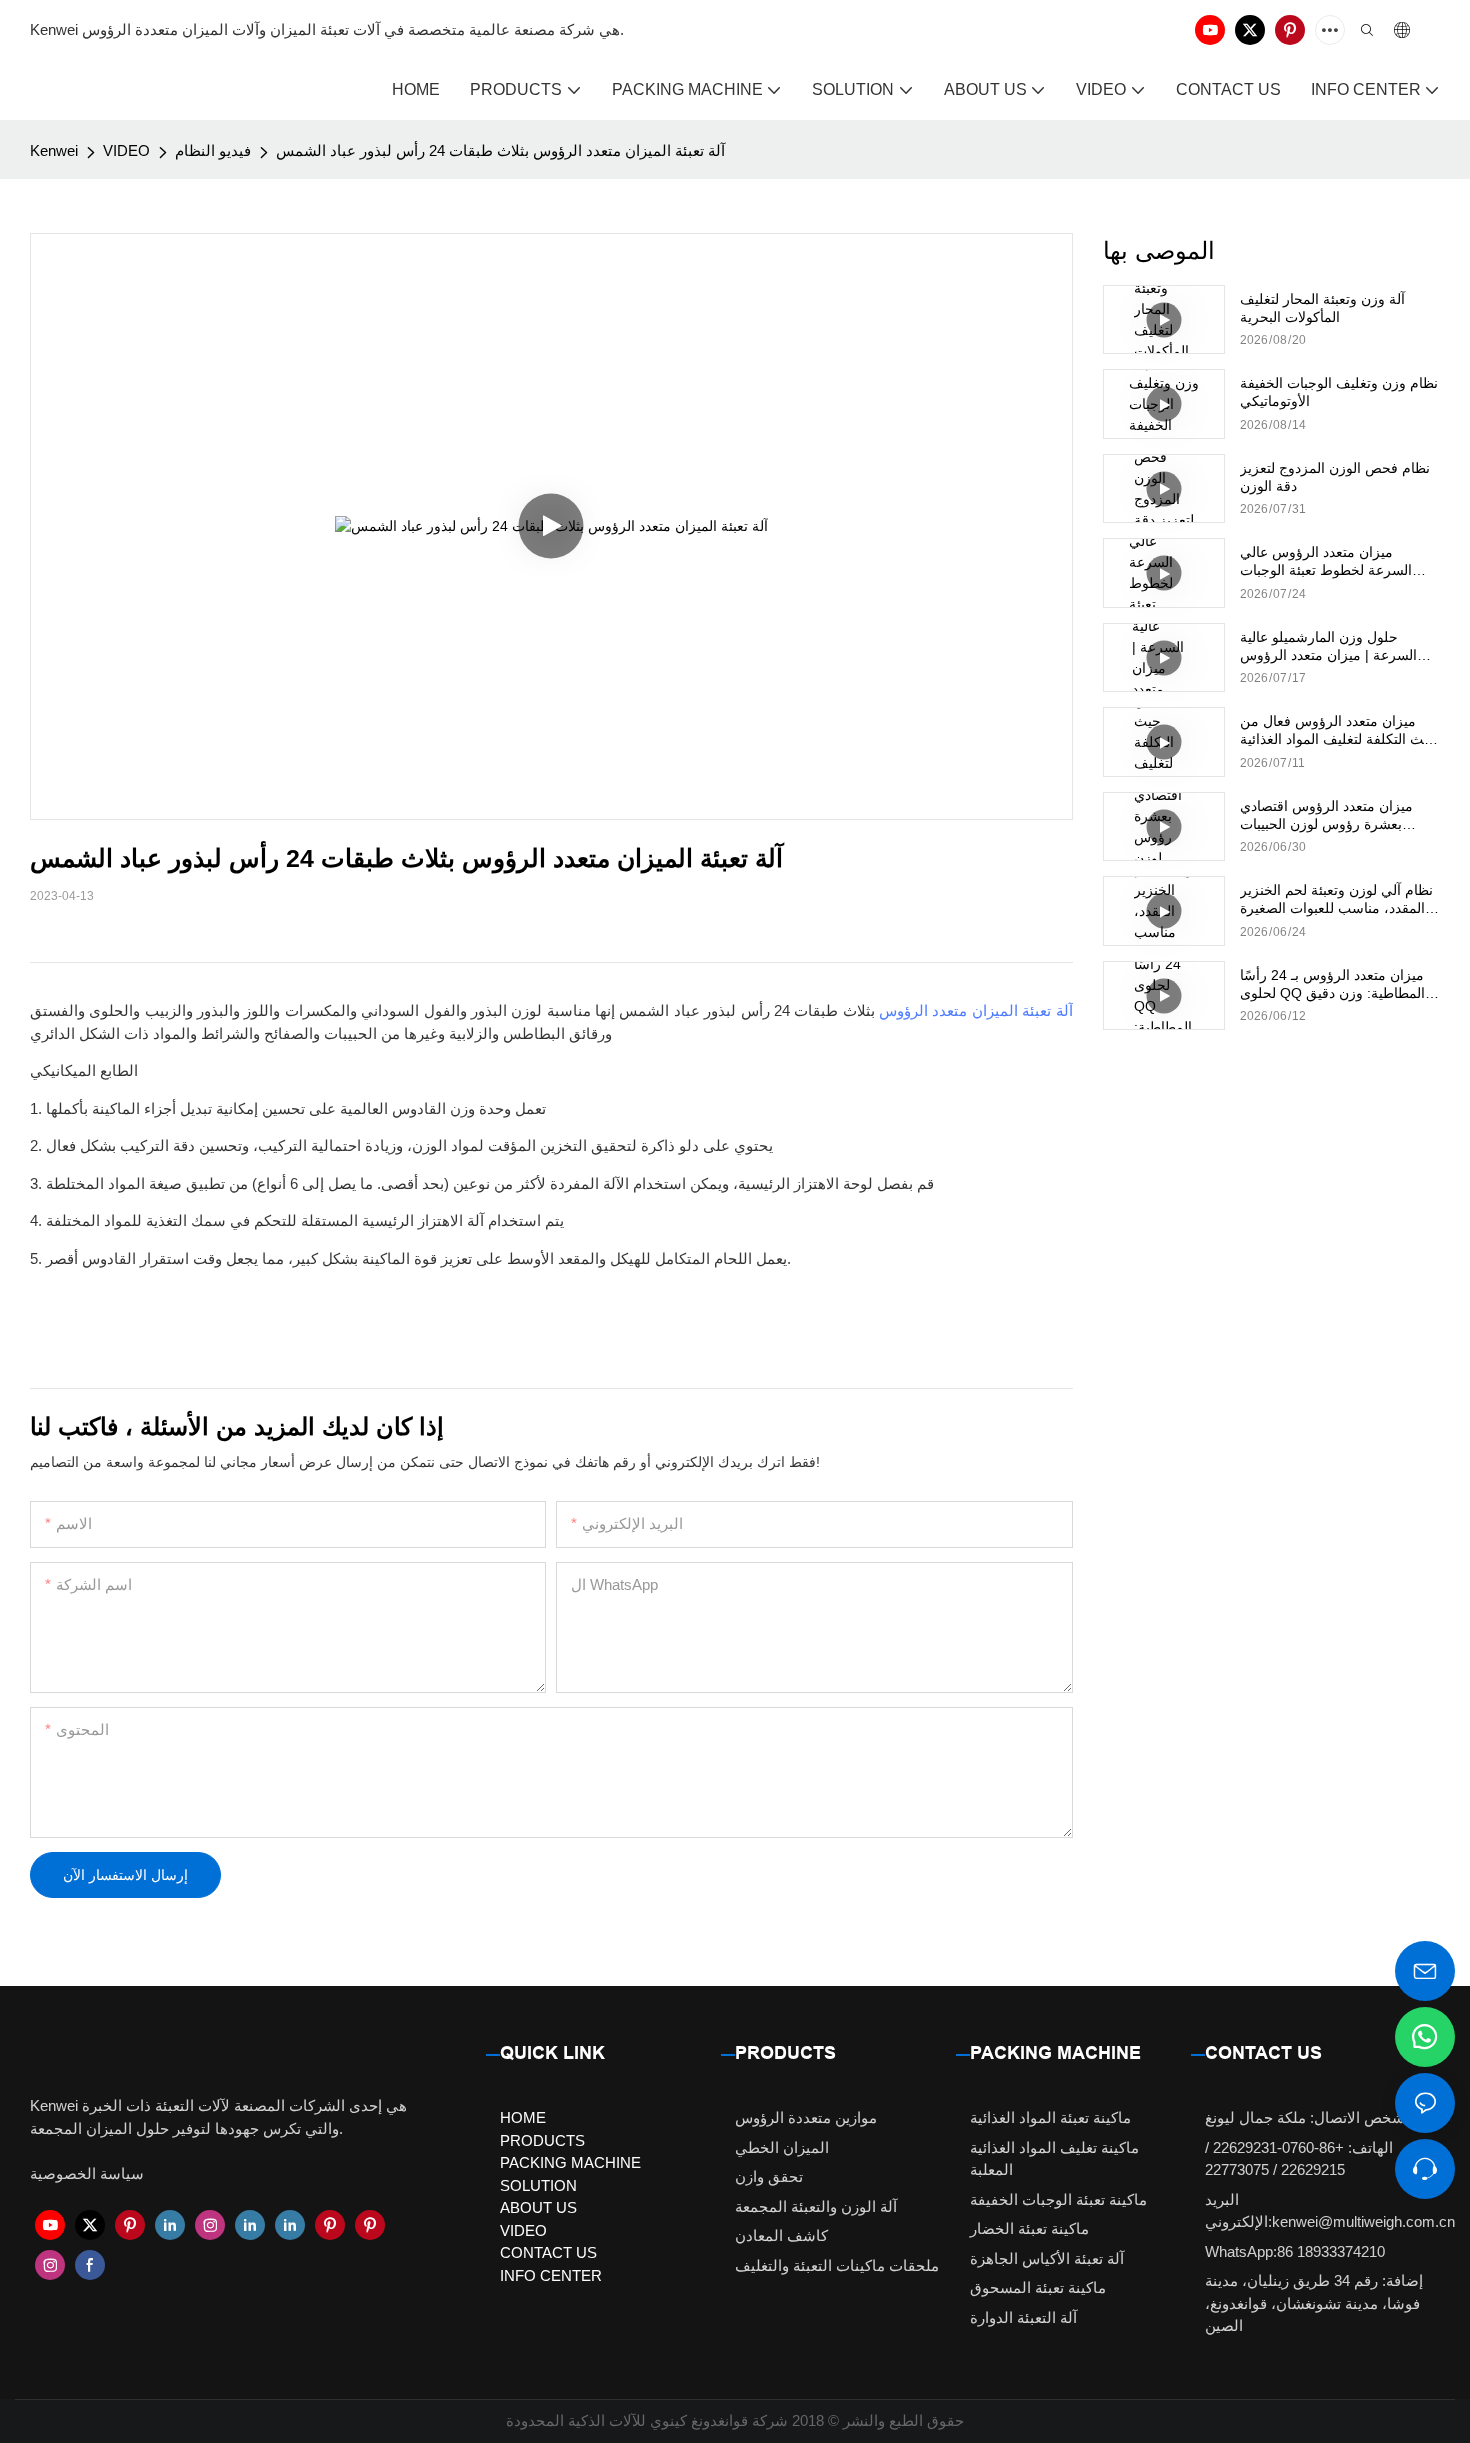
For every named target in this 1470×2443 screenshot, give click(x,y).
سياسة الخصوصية (87, 2173)
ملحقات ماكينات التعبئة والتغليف (837, 2265)
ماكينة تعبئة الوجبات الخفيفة (1058, 2199)
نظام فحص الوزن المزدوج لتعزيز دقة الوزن (1335, 477)
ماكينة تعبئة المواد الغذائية (1050, 2117)
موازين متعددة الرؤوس (806, 2117)
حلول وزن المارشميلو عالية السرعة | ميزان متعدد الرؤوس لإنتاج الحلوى (1328, 646)
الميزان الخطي (782, 2147)
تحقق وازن (769, 2176)
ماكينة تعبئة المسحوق (1038, 2287)
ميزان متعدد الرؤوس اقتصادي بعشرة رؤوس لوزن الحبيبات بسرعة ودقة (1326, 815)
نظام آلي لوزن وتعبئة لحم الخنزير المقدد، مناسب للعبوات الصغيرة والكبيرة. (1336, 899)
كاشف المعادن (781, 2235)
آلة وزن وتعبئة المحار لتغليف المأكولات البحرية (1322, 308)
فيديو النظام (213, 150)
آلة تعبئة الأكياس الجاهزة (1047, 2258)
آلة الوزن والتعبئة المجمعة (816, 2206)
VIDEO (126, 150)
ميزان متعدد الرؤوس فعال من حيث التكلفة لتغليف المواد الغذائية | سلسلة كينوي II (1338, 730)
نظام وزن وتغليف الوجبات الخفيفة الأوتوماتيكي (1339, 392)
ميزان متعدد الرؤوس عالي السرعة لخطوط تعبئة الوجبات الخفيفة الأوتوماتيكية (1326, 561)
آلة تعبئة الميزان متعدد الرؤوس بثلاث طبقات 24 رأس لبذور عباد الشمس (500, 150)
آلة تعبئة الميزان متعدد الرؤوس (975, 1010)
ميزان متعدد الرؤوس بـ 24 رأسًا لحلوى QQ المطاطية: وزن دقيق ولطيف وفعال (1332, 984)
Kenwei (54, 150)
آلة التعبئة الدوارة (1023, 2317)
